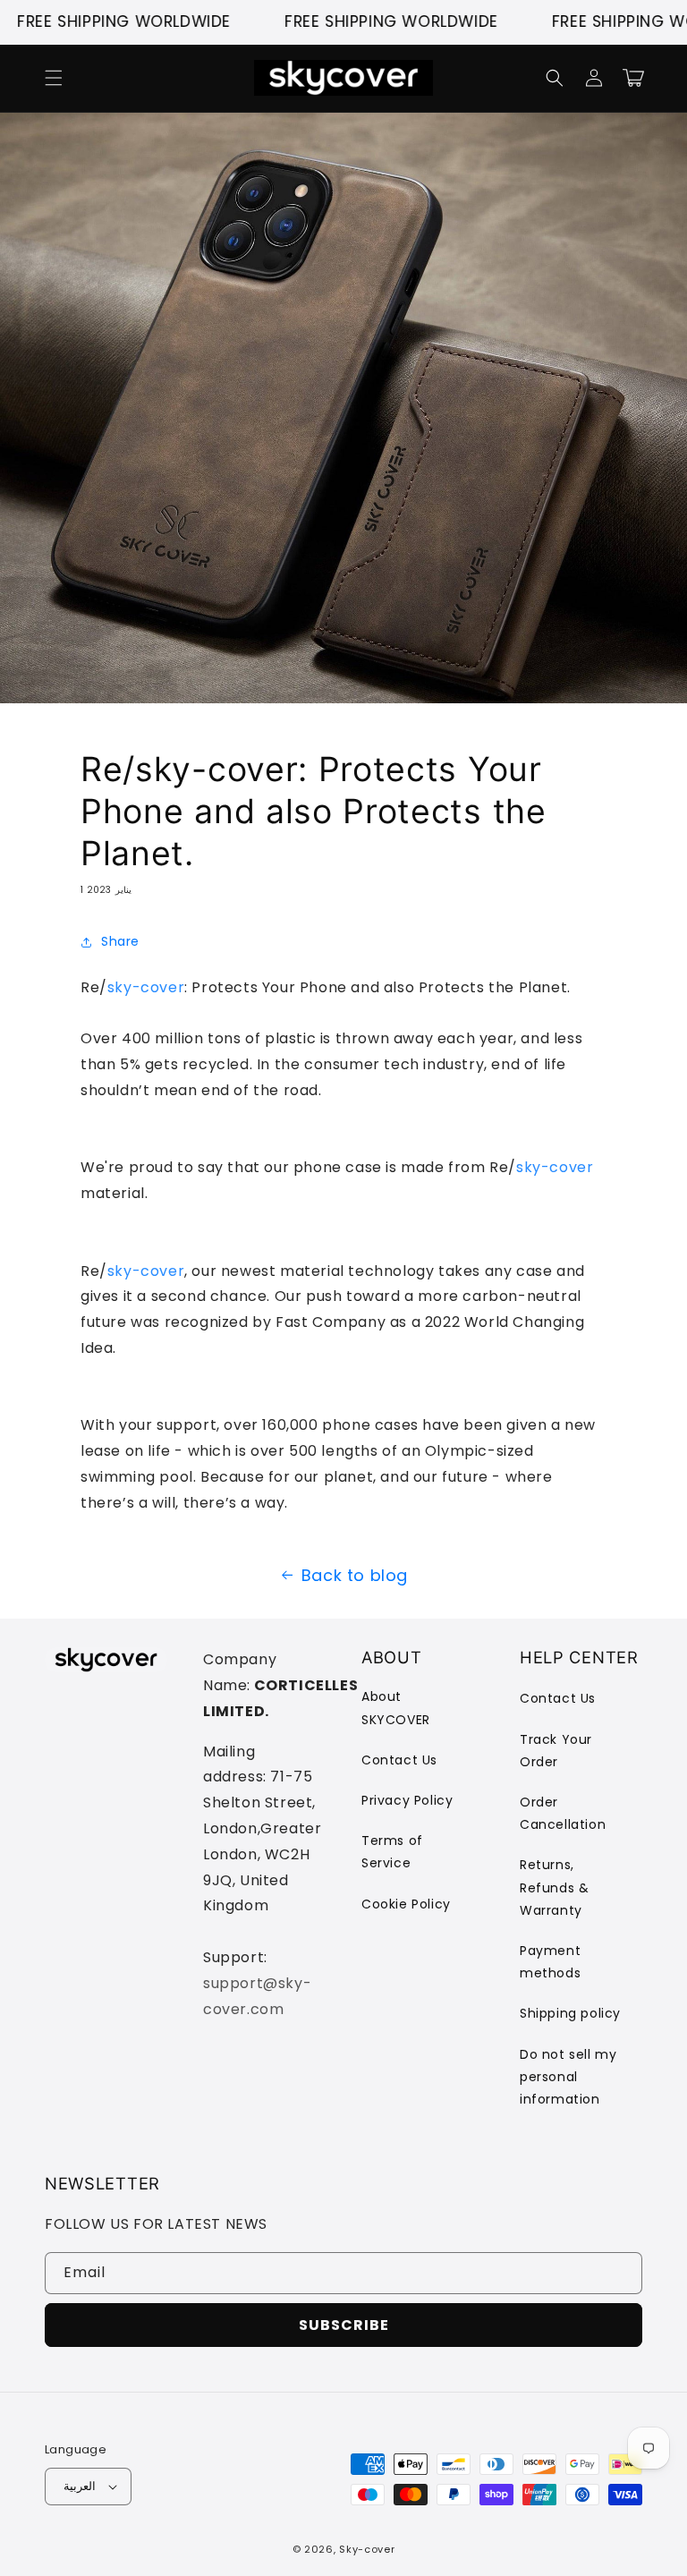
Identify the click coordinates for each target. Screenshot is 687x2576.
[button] (54, 78)
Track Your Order (556, 1751)
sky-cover (146, 987)
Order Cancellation (563, 1813)
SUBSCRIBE (344, 2325)
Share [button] (120, 941)
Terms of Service (392, 1852)
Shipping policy (570, 2013)
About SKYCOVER (396, 1708)
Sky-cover (367, 2549)
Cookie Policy (406, 1904)
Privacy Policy (407, 1800)
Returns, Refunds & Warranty (554, 1887)
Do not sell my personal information (568, 2077)
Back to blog (355, 1575)
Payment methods (550, 1962)
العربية (80, 2486)
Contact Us (399, 1760)
